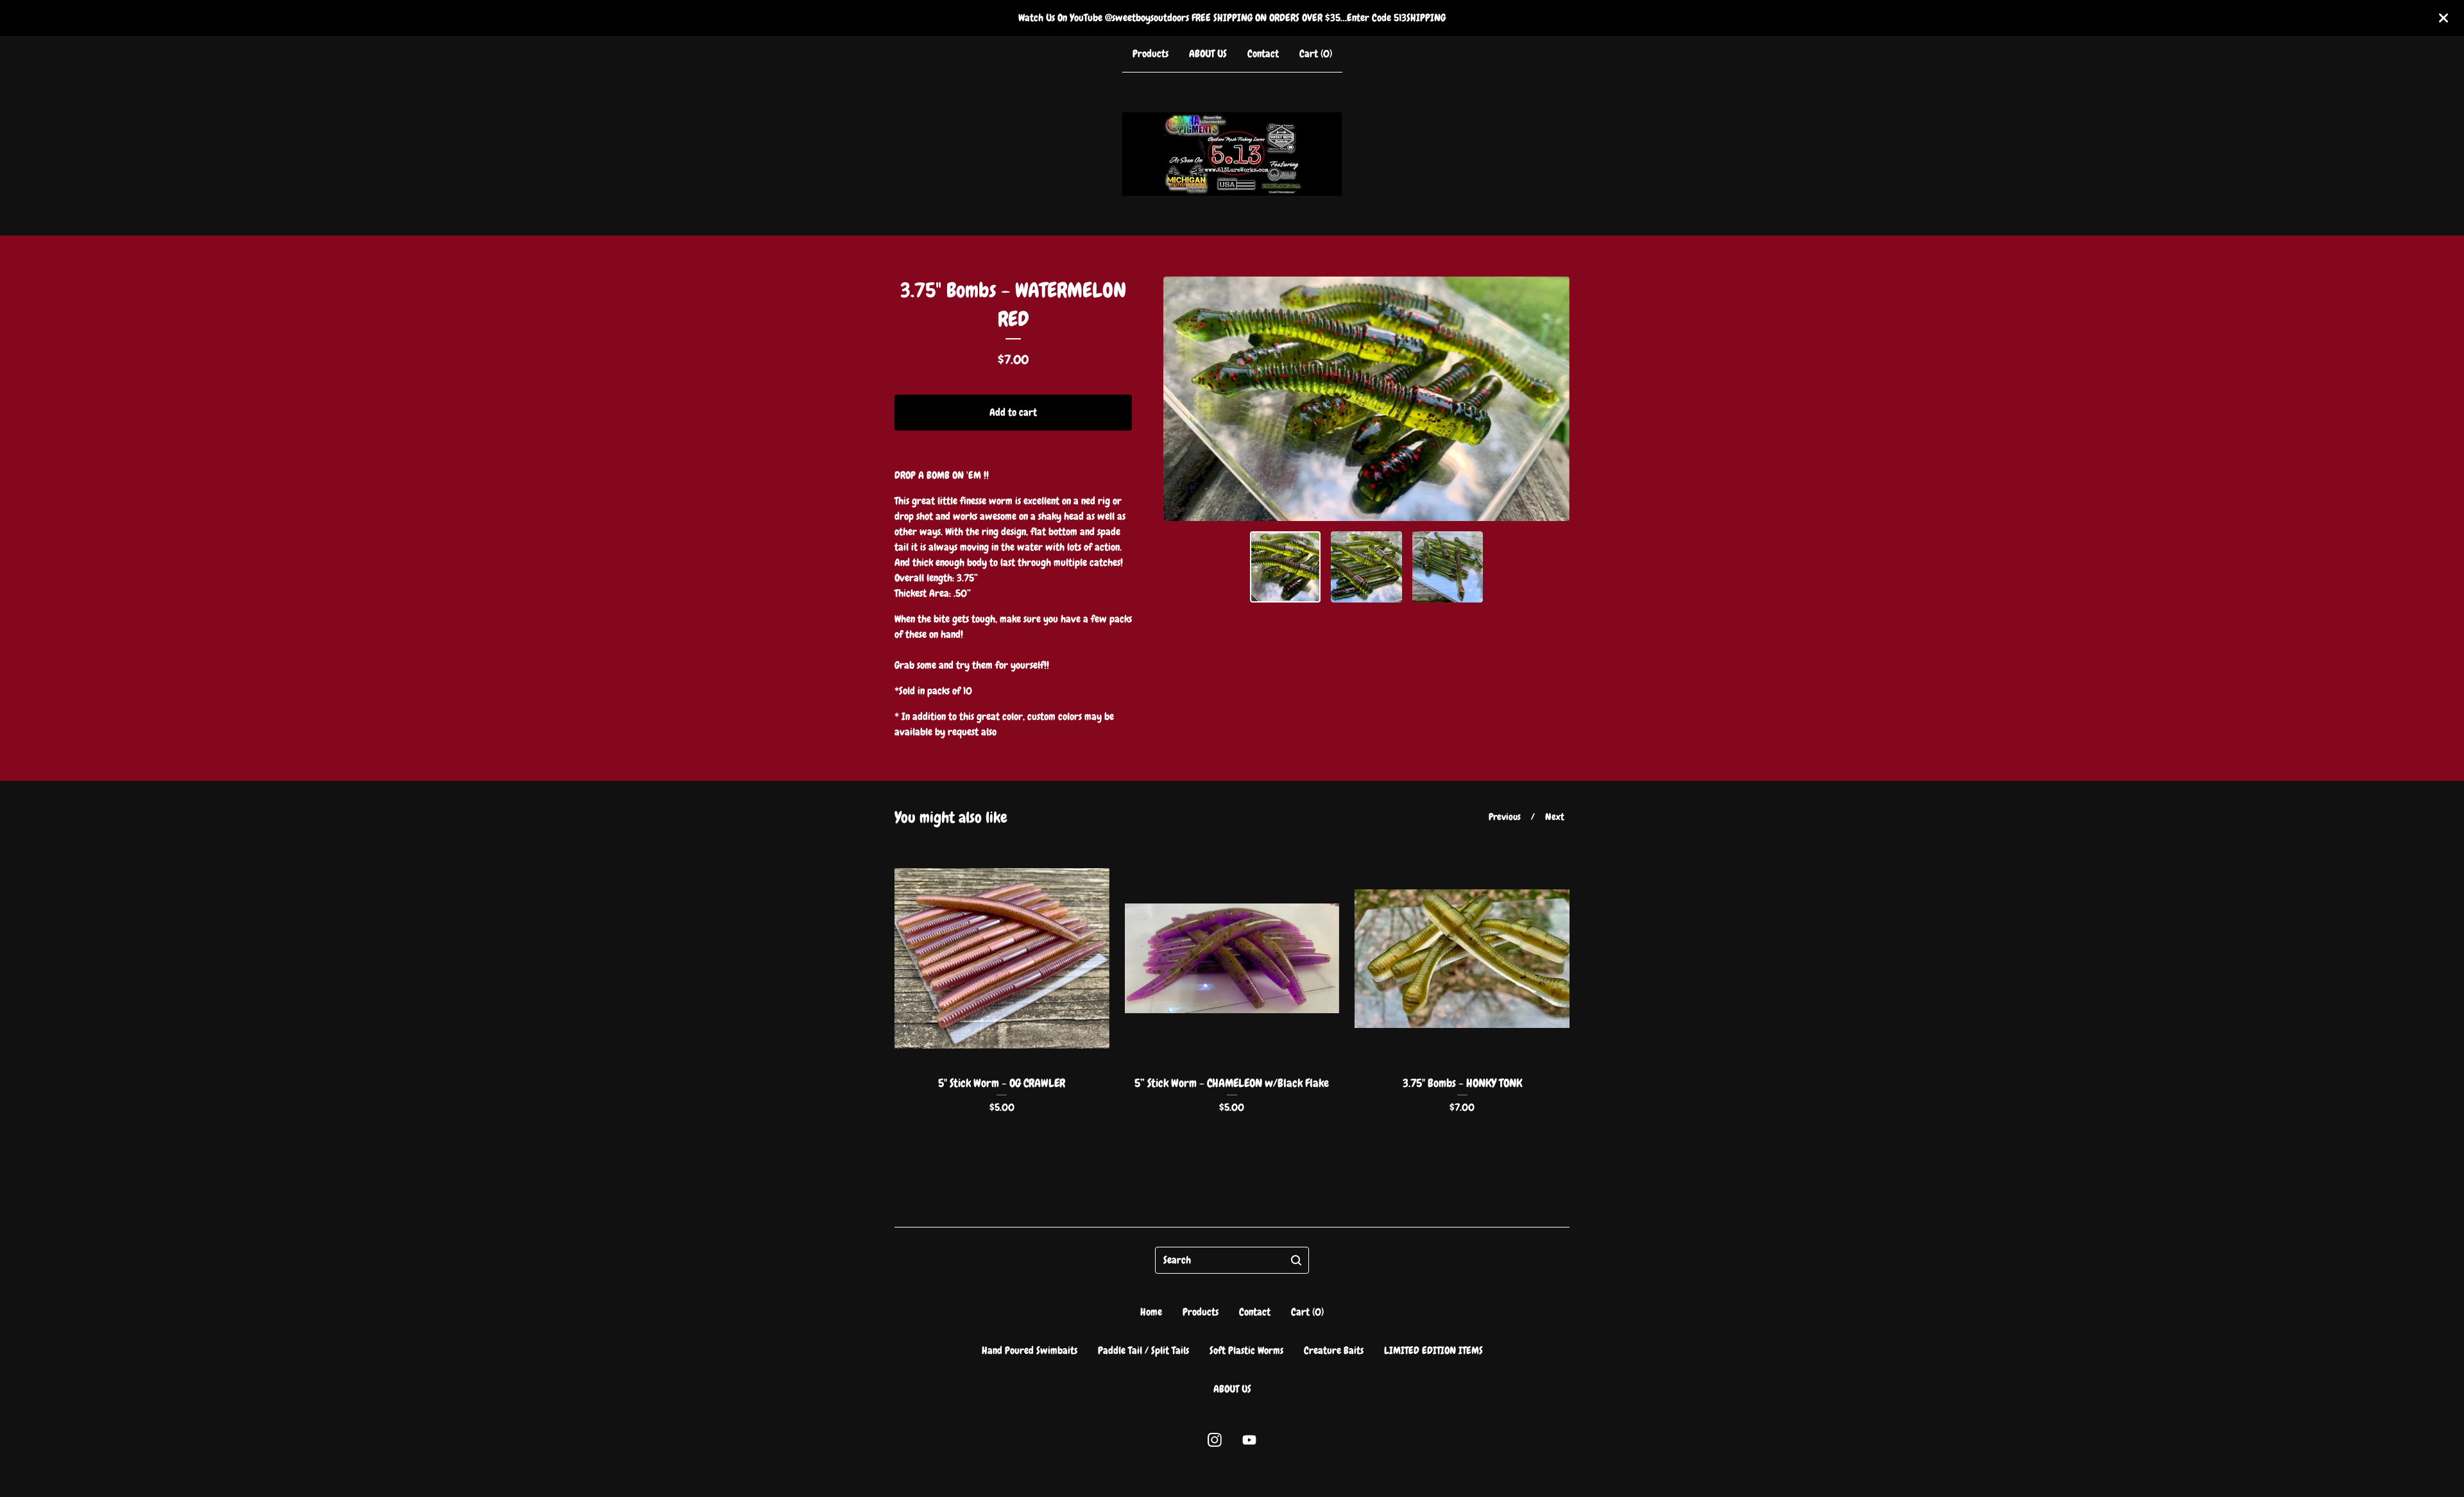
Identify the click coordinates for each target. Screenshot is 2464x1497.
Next (1555, 817)
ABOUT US (1208, 54)
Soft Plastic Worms (1246, 1350)
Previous (1505, 817)
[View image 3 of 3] (1448, 567)
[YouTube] (1249, 1440)
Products (1151, 54)
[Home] (1232, 154)
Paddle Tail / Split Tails (1143, 1350)
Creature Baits (1334, 1350)
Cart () (1316, 54)
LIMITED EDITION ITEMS (1433, 1350)
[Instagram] (1215, 1440)
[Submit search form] (1296, 1260)
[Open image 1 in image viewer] (1366, 399)
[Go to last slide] (1181, 399)
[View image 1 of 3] (1286, 567)
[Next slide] (1552, 399)
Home (1151, 1312)
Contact (1263, 54)
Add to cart (1013, 412)
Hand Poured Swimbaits (1030, 1350)
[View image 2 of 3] (1366, 567)
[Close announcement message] (2443, 18)
